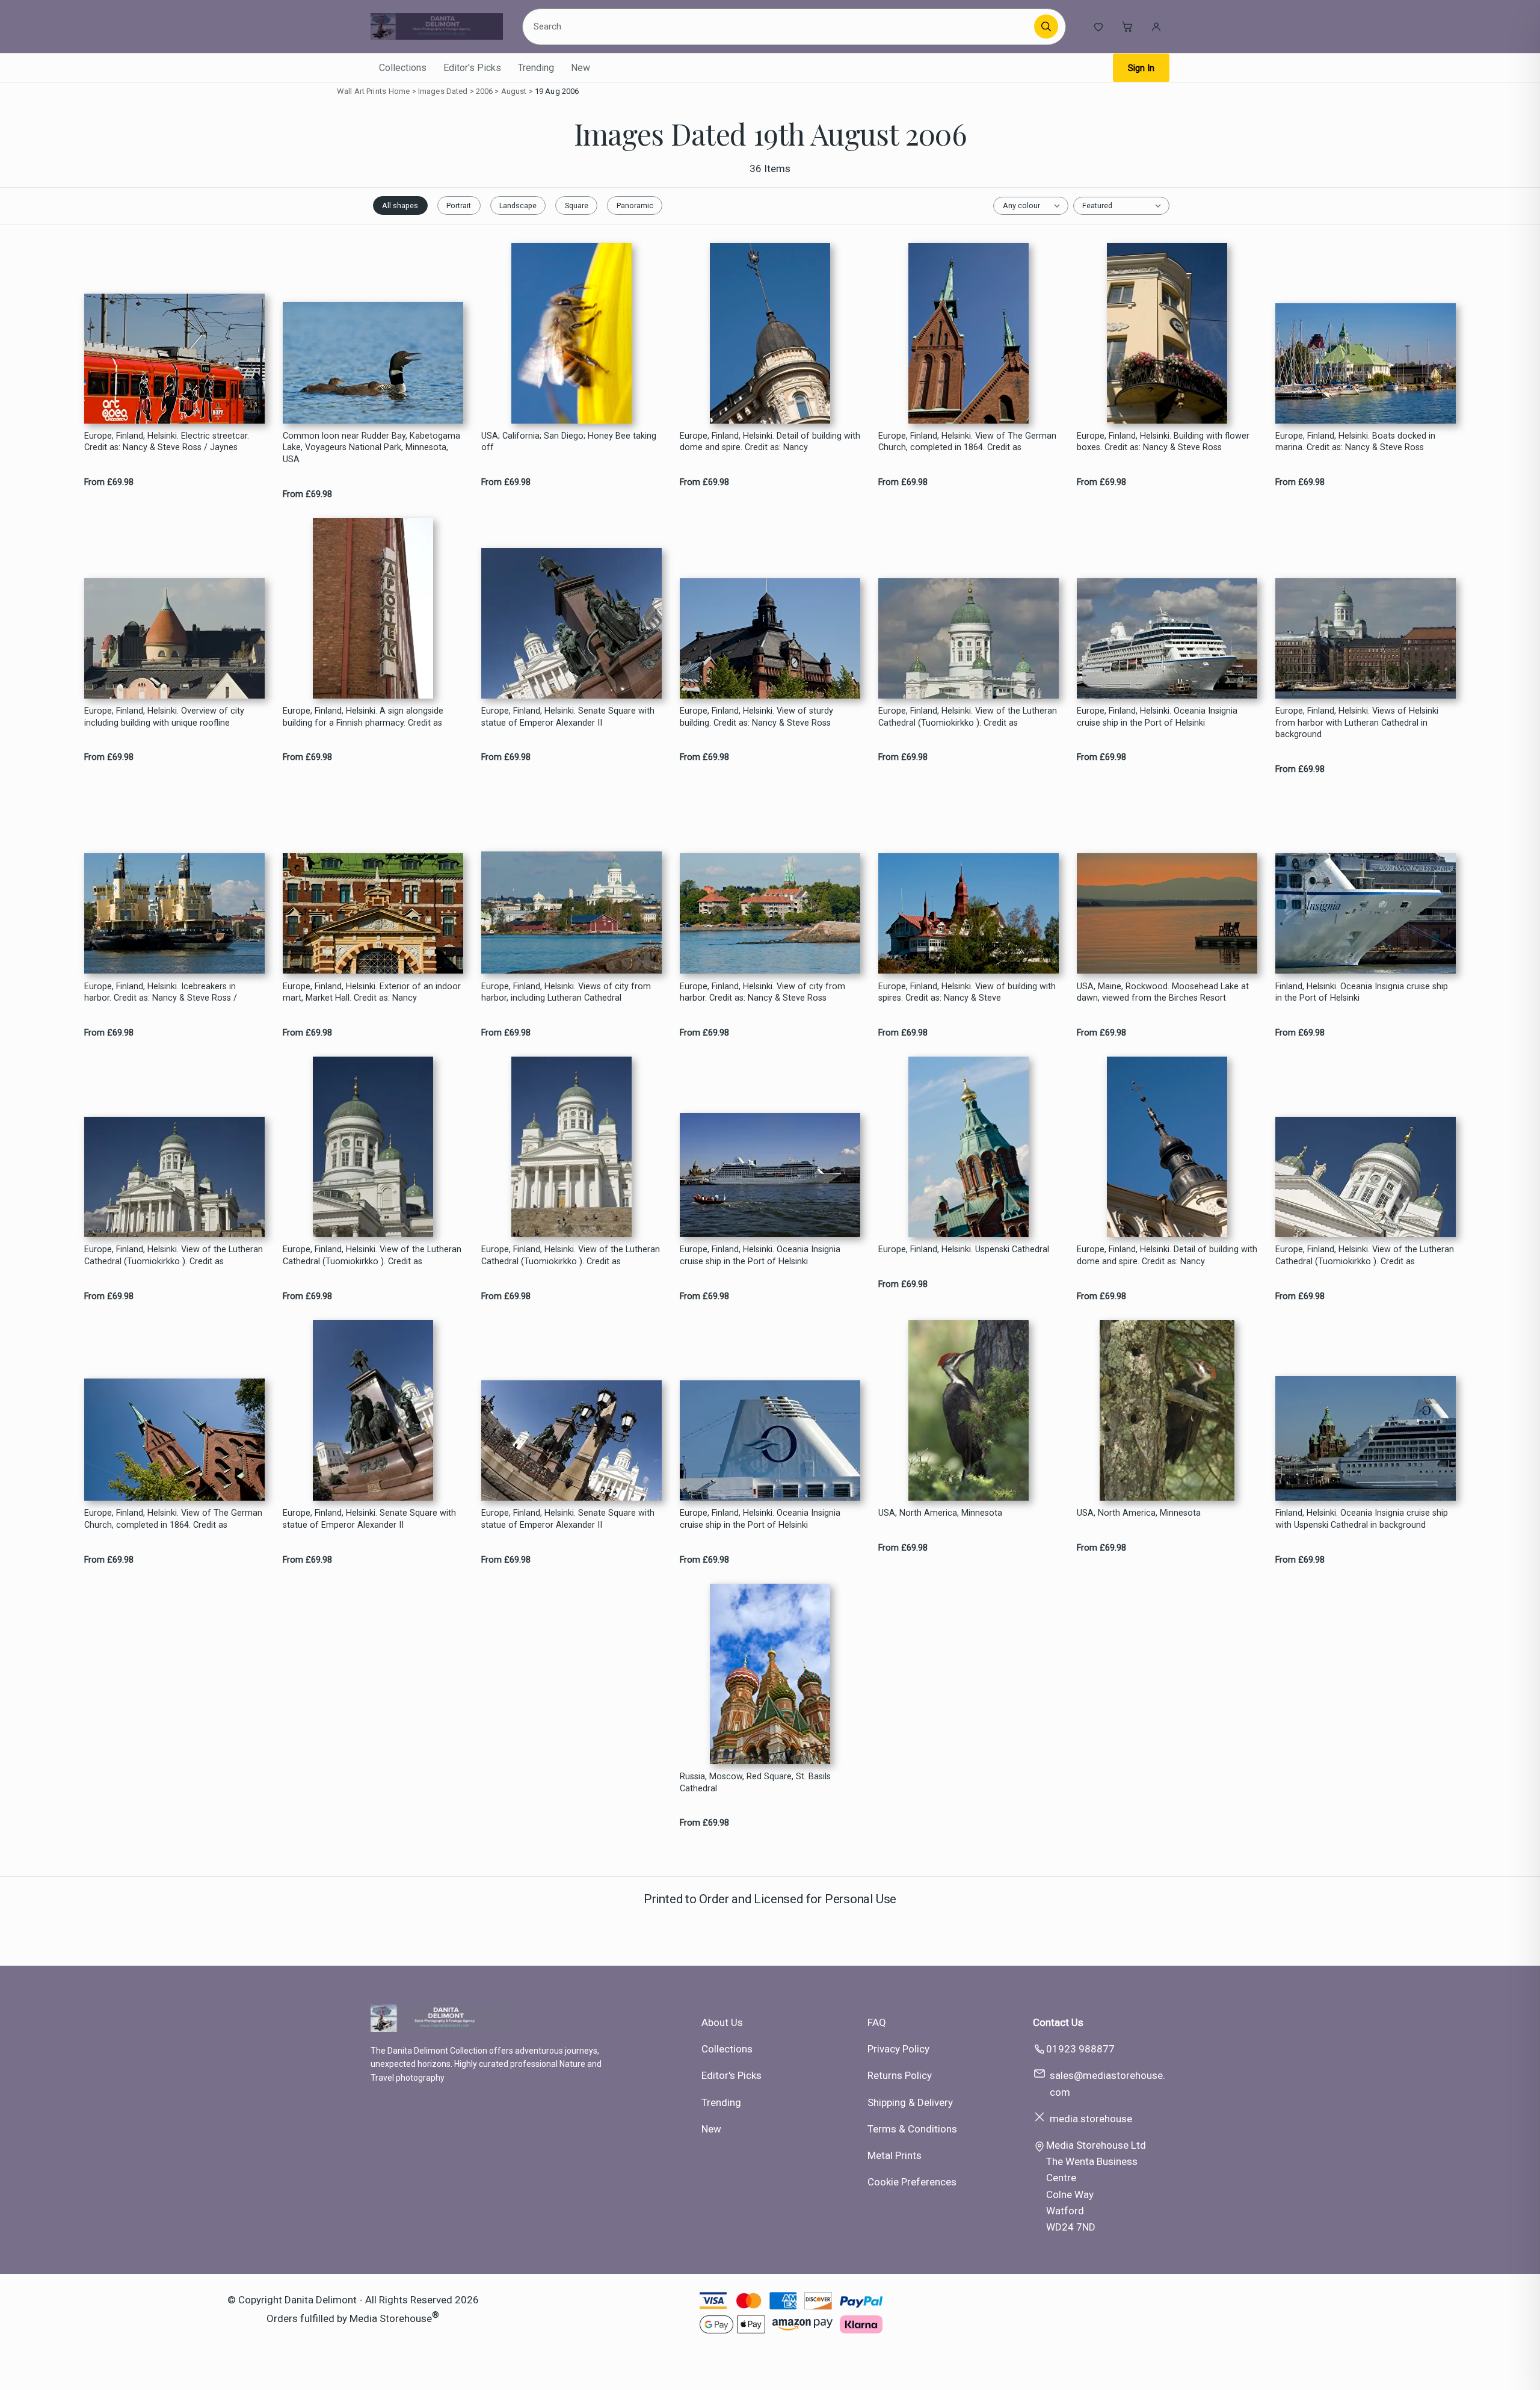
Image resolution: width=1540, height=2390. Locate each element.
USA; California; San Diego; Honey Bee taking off (569, 442)
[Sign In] (1156, 26)
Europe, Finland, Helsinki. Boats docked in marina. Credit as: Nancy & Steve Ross (1355, 442)
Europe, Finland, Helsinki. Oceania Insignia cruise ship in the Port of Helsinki (1157, 717)
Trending (536, 68)
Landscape (518, 205)
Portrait (459, 205)
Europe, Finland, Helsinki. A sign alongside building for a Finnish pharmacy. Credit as (363, 717)
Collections (403, 68)
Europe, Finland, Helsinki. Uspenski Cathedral (964, 1249)
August (514, 91)
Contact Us (1058, 2022)
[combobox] (780, 26)
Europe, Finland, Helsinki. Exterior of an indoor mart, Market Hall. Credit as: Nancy (372, 992)
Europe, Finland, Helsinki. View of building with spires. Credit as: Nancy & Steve (967, 992)
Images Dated (443, 91)
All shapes (400, 205)
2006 (485, 91)
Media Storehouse (391, 2318)
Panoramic (635, 205)
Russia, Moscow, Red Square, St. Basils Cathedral (755, 1782)
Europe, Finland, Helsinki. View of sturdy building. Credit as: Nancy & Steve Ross (756, 717)
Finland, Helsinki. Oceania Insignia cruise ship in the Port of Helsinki (1362, 992)
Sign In (1141, 68)
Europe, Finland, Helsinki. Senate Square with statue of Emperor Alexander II (568, 717)
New (581, 68)
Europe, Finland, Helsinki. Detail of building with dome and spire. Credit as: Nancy (770, 442)
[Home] (437, 26)
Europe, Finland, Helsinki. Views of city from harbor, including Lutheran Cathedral (566, 992)
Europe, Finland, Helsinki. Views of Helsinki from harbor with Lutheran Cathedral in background (1357, 723)
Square (577, 205)
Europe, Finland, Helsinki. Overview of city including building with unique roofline (164, 717)
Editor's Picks (472, 68)
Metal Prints (895, 2155)
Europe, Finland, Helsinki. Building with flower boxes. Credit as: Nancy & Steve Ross (1163, 442)
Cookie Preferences (912, 2182)
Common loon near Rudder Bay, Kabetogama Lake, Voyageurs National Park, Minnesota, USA (371, 448)
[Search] (1046, 26)
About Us (722, 2022)
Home (399, 91)
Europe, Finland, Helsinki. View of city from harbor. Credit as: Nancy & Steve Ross (762, 992)
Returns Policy (900, 2075)
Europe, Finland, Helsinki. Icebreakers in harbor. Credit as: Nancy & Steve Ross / (161, 992)
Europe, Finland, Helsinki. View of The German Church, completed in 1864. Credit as (967, 442)
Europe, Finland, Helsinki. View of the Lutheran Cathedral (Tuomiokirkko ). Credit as (968, 717)
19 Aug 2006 (557, 91)
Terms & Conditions (912, 2129)
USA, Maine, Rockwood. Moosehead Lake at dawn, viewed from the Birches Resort (1163, 992)
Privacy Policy (898, 2049)
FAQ (877, 2022)
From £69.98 (109, 482)
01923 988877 (1080, 2049)
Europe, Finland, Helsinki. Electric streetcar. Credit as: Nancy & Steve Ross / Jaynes (167, 442)
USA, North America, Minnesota (940, 1513)
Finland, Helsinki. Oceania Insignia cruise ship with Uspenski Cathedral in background (1362, 1519)
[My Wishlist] (1098, 26)
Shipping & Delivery (910, 2102)
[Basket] (1127, 26)
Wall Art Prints (362, 91)
